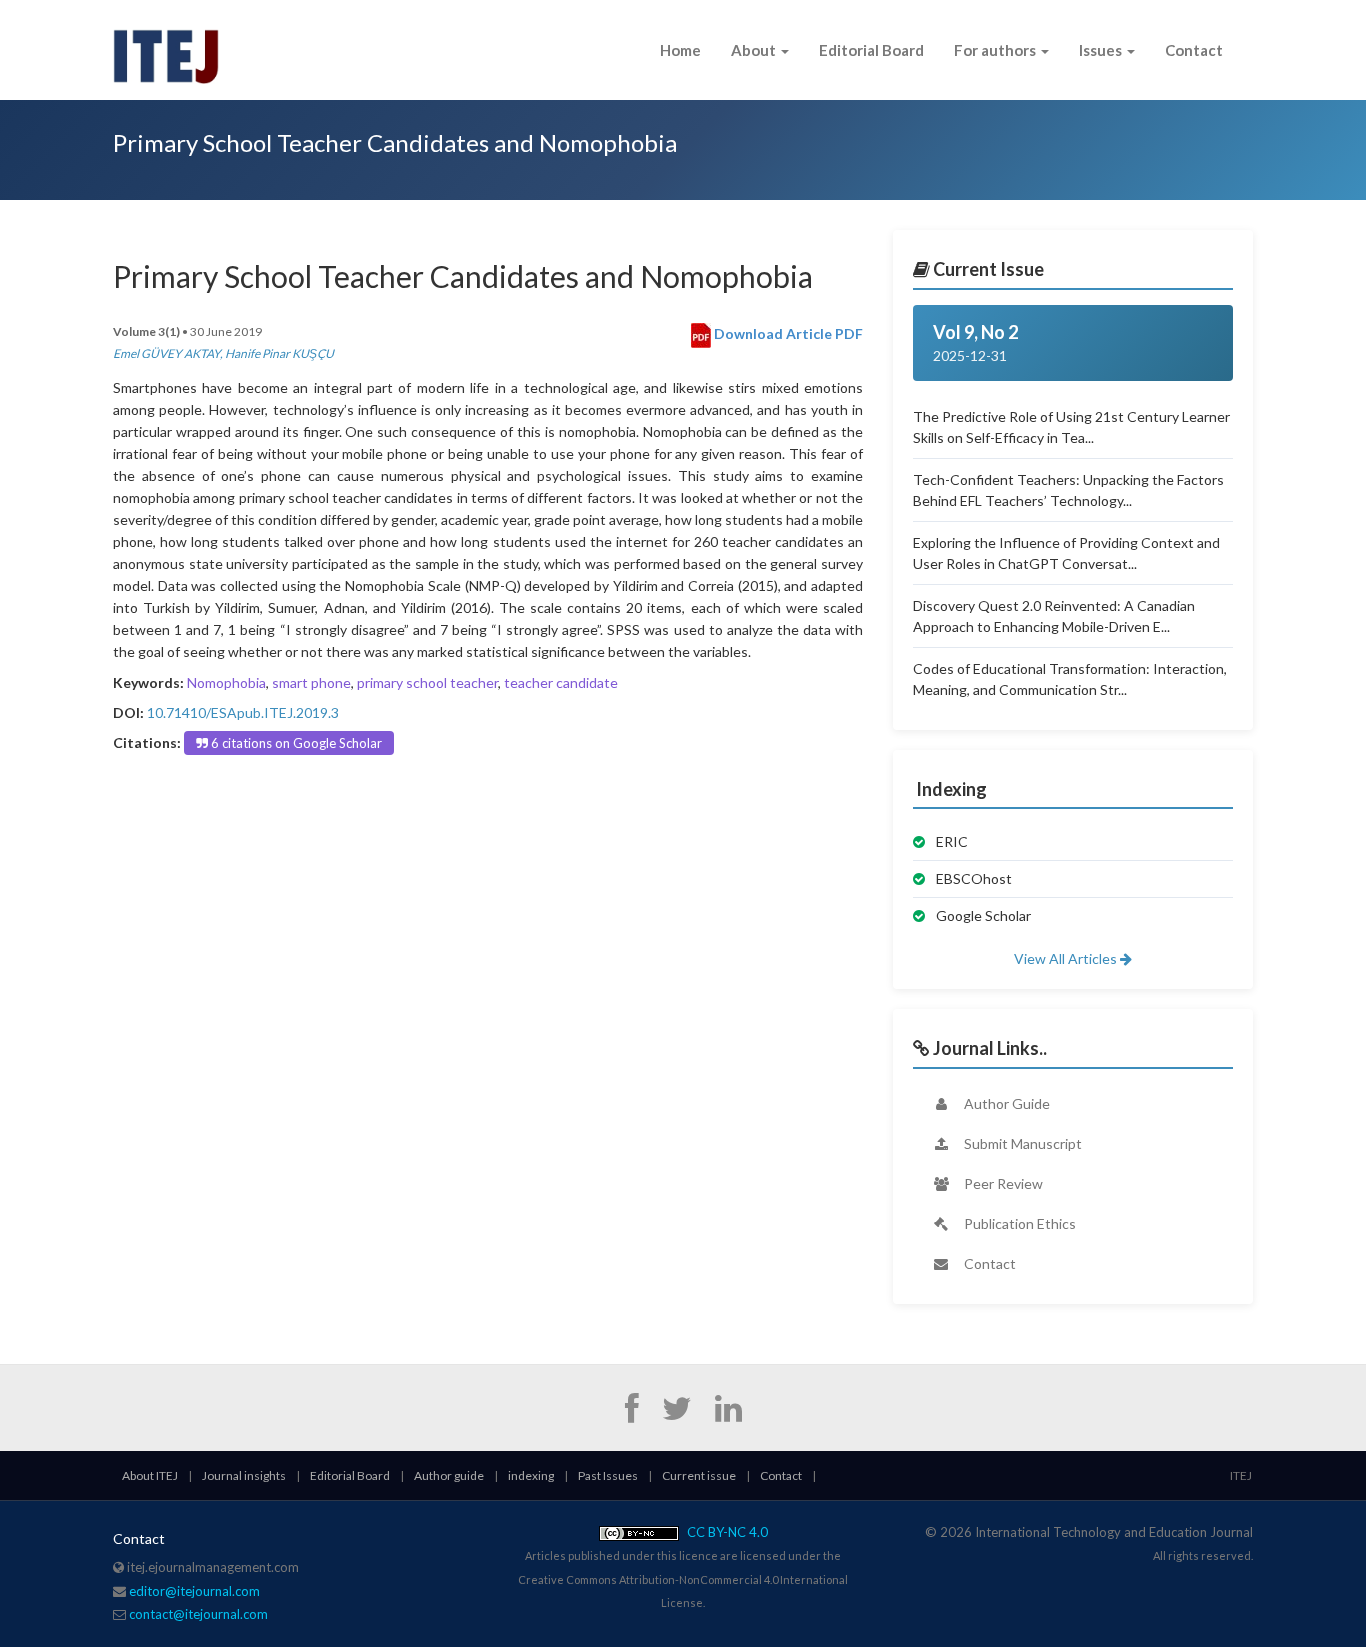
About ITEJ (150, 1475)
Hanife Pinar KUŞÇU (279, 353)
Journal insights (244, 1475)
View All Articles (1067, 958)
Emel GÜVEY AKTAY (166, 353)
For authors (996, 50)
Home (680, 50)
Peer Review (1002, 1183)
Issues (1102, 50)
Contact (1194, 50)
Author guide (449, 1475)
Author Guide (1005, 1103)
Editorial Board (871, 50)
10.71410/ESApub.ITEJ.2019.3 (243, 712)
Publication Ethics (1018, 1223)
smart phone (311, 682)
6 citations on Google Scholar (295, 743)
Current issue (699, 1475)
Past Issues (608, 1475)
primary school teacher (427, 682)
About (755, 50)
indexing (531, 1475)
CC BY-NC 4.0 (726, 1532)
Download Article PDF (787, 333)
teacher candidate (561, 682)
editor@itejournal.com (194, 1591)
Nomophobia (226, 682)
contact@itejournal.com (198, 1614)
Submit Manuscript (1021, 1143)
